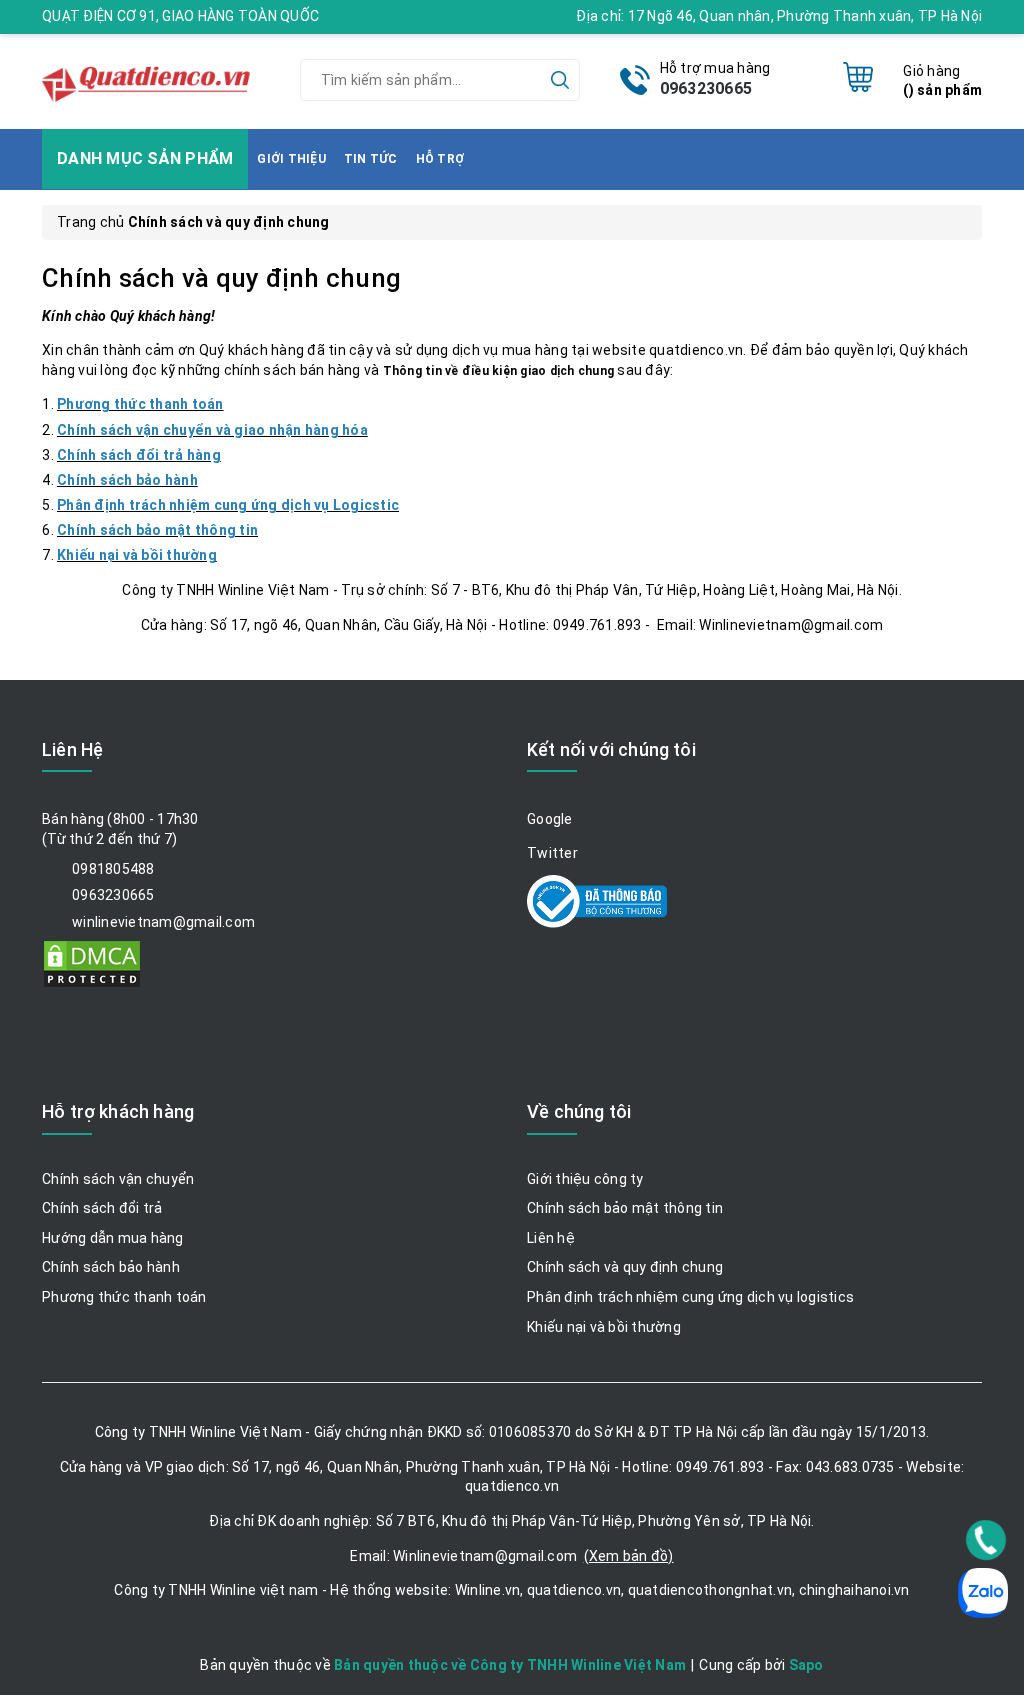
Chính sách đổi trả (102, 1208)
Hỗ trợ (440, 159)
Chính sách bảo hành (111, 1267)
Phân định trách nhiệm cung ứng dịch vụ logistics (690, 1297)
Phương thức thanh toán (124, 1297)
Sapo (806, 1665)
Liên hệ (551, 1238)
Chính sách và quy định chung (221, 278)
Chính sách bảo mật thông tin (625, 1208)
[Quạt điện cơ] (148, 79)
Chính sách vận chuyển (118, 1179)
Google (550, 819)
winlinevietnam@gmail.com (163, 922)
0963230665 (706, 88)
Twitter (552, 853)
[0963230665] (986, 1540)
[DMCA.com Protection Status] (92, 963)
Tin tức (371, 159)
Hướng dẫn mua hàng (113, 1238)
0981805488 (113, 869)
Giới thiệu (291, 159)
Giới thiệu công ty (585, 1179)
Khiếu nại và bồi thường (604, 1327)
